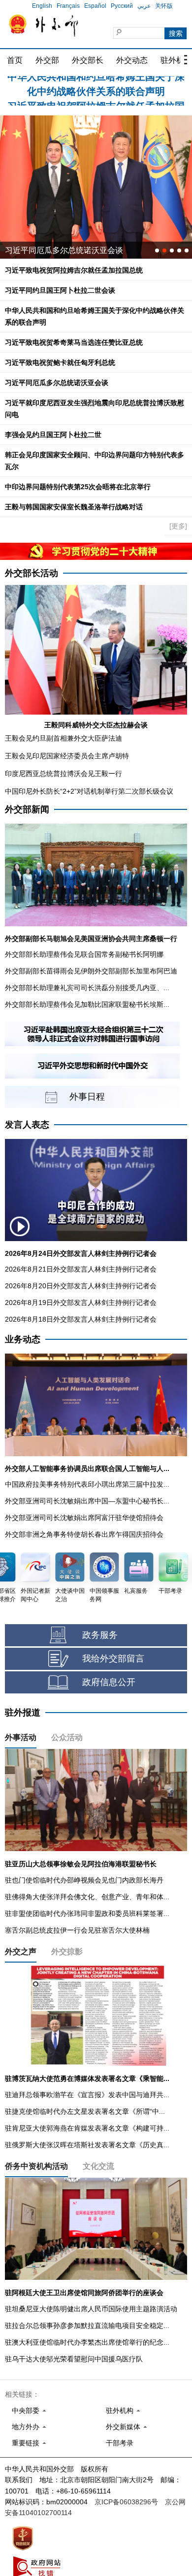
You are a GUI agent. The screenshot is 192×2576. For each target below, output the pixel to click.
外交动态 (132, 60)
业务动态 (23, 1339)
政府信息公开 (109, 1682)
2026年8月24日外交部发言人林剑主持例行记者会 (81, 1253)
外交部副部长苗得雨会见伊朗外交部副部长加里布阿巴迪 (91, 971)
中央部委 (26, 2410)
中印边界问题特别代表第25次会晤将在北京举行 (78, 487)
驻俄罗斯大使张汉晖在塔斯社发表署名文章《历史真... (87, 2145)
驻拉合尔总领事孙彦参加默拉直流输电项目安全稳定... (87, 2326)
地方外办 (26, 2427)
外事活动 (21, 1737)
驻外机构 (120, 2410)
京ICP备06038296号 (126, 2502)
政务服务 (100, 1635)
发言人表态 (27, 1125)
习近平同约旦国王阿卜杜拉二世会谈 (60, 290)
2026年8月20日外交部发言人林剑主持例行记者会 (81, 1286)
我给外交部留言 (113, 1659)
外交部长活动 (32, 573)
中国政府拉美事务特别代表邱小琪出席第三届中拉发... (87, 1484)
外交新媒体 (123, 2427)
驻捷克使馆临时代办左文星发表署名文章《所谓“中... (85, 2111)
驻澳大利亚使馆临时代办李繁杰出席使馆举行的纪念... (87, 2342)
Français (68, 6)
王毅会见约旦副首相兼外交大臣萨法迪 (64, 738)
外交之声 (21, 1952)
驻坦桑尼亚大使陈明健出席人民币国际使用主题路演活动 (91, 2309)
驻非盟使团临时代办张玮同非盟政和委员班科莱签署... (87, 1913)
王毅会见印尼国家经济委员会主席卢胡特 (67, 756)
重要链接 (26, 2443)
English (42, 6)
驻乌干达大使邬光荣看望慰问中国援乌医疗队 (74, 2359)
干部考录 (120, 2443)
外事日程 (87, 1097)
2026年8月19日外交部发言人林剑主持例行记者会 (81, 1302)
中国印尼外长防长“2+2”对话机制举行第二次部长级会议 (89, 791)
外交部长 (88, 60)
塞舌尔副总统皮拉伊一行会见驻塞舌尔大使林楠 (77, 1930)
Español (95, 6)
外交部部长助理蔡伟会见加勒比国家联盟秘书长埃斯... (87, 1004)
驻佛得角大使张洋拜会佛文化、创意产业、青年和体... (87, 1897)
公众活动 (67, 1737)
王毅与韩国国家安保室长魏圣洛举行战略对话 (74, 507)
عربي (144, 6)
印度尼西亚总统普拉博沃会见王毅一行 (64, 774)
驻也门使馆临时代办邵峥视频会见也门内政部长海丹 (84, 1880)
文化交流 (98, 2166)
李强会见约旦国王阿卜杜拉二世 (53, 435)
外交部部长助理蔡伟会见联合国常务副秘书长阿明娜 (84, 954)
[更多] (178, 526)
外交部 (47, 60)
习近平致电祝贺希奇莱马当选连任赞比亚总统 (74, 342)
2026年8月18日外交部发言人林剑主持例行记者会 (81, 1319)
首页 (15, 60)
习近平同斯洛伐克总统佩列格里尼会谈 (72, 250)
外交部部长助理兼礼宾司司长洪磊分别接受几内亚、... (87, 988)
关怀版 (164, 6)
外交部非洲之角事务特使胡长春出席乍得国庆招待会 (84, 1534)
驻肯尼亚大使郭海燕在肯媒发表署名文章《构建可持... (87, 2128)
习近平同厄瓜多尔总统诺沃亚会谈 (57, 383)
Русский (122, 6)
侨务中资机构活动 (36, 2166)
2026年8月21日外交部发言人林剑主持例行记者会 (81, 1269)
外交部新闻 (27, 809)
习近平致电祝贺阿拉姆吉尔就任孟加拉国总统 (74, 270)
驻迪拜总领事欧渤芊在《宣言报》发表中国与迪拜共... (87, 2095)
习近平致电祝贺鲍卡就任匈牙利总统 (60, 362)
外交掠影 (67, 1952)
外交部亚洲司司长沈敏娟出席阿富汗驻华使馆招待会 (84, 1518)
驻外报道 (23, 1713)
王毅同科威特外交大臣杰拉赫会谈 (96, 725)
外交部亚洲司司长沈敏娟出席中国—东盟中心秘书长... (87, 1501)
